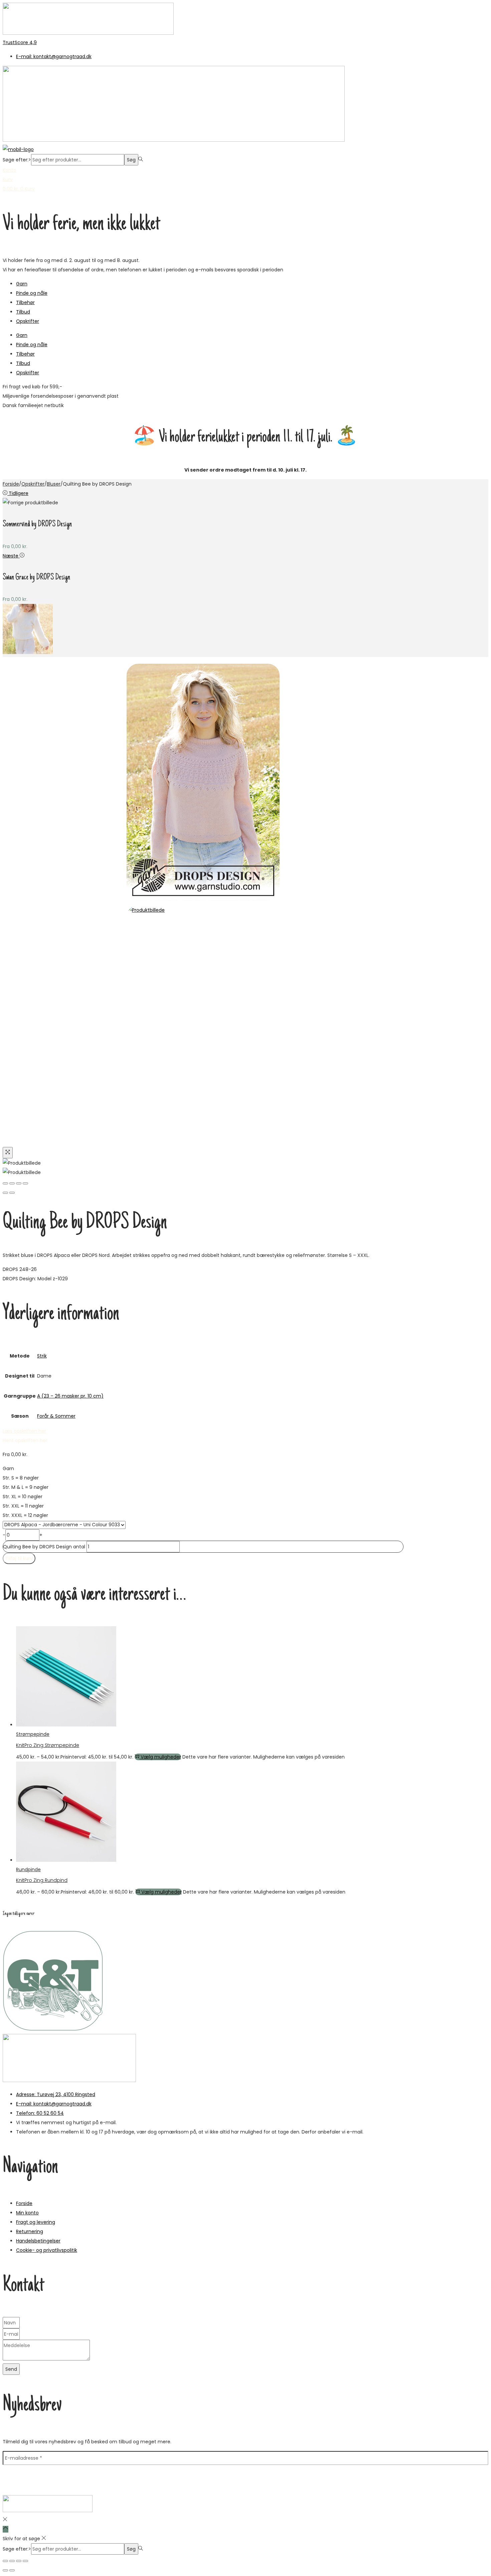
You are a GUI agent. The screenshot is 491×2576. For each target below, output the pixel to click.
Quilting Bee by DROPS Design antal (44, 1547)
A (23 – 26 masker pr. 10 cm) (70, 1396)
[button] (25, 1440)
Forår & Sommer (56, 1416)
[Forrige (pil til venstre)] (5, 1193)
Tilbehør (25, 302)
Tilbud (23, 312)
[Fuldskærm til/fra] (12, 2561)
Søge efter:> (17, 160)
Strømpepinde (33, 1734)
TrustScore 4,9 (20, 42)
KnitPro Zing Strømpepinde (48, 1745)
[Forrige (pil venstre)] (5, 2570)
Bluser (54, 484)
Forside (11, 484)
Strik (42, 1356)
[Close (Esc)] (5, 1183)
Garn (22, 284)
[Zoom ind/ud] (5, 2561)
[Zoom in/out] (25, 1183)
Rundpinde (28, 1870)
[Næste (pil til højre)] (12, 1193)
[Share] (12, 1183)
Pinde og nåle (32, 293)
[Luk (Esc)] (25, 2561)
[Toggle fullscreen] (19, 1183)
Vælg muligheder (161, 1757)
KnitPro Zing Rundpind (42, 1880)
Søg (131, 160)
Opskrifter (28, 321)
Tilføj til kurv (19, 1558)
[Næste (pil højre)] (12, 2570)
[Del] (19, 2561)
